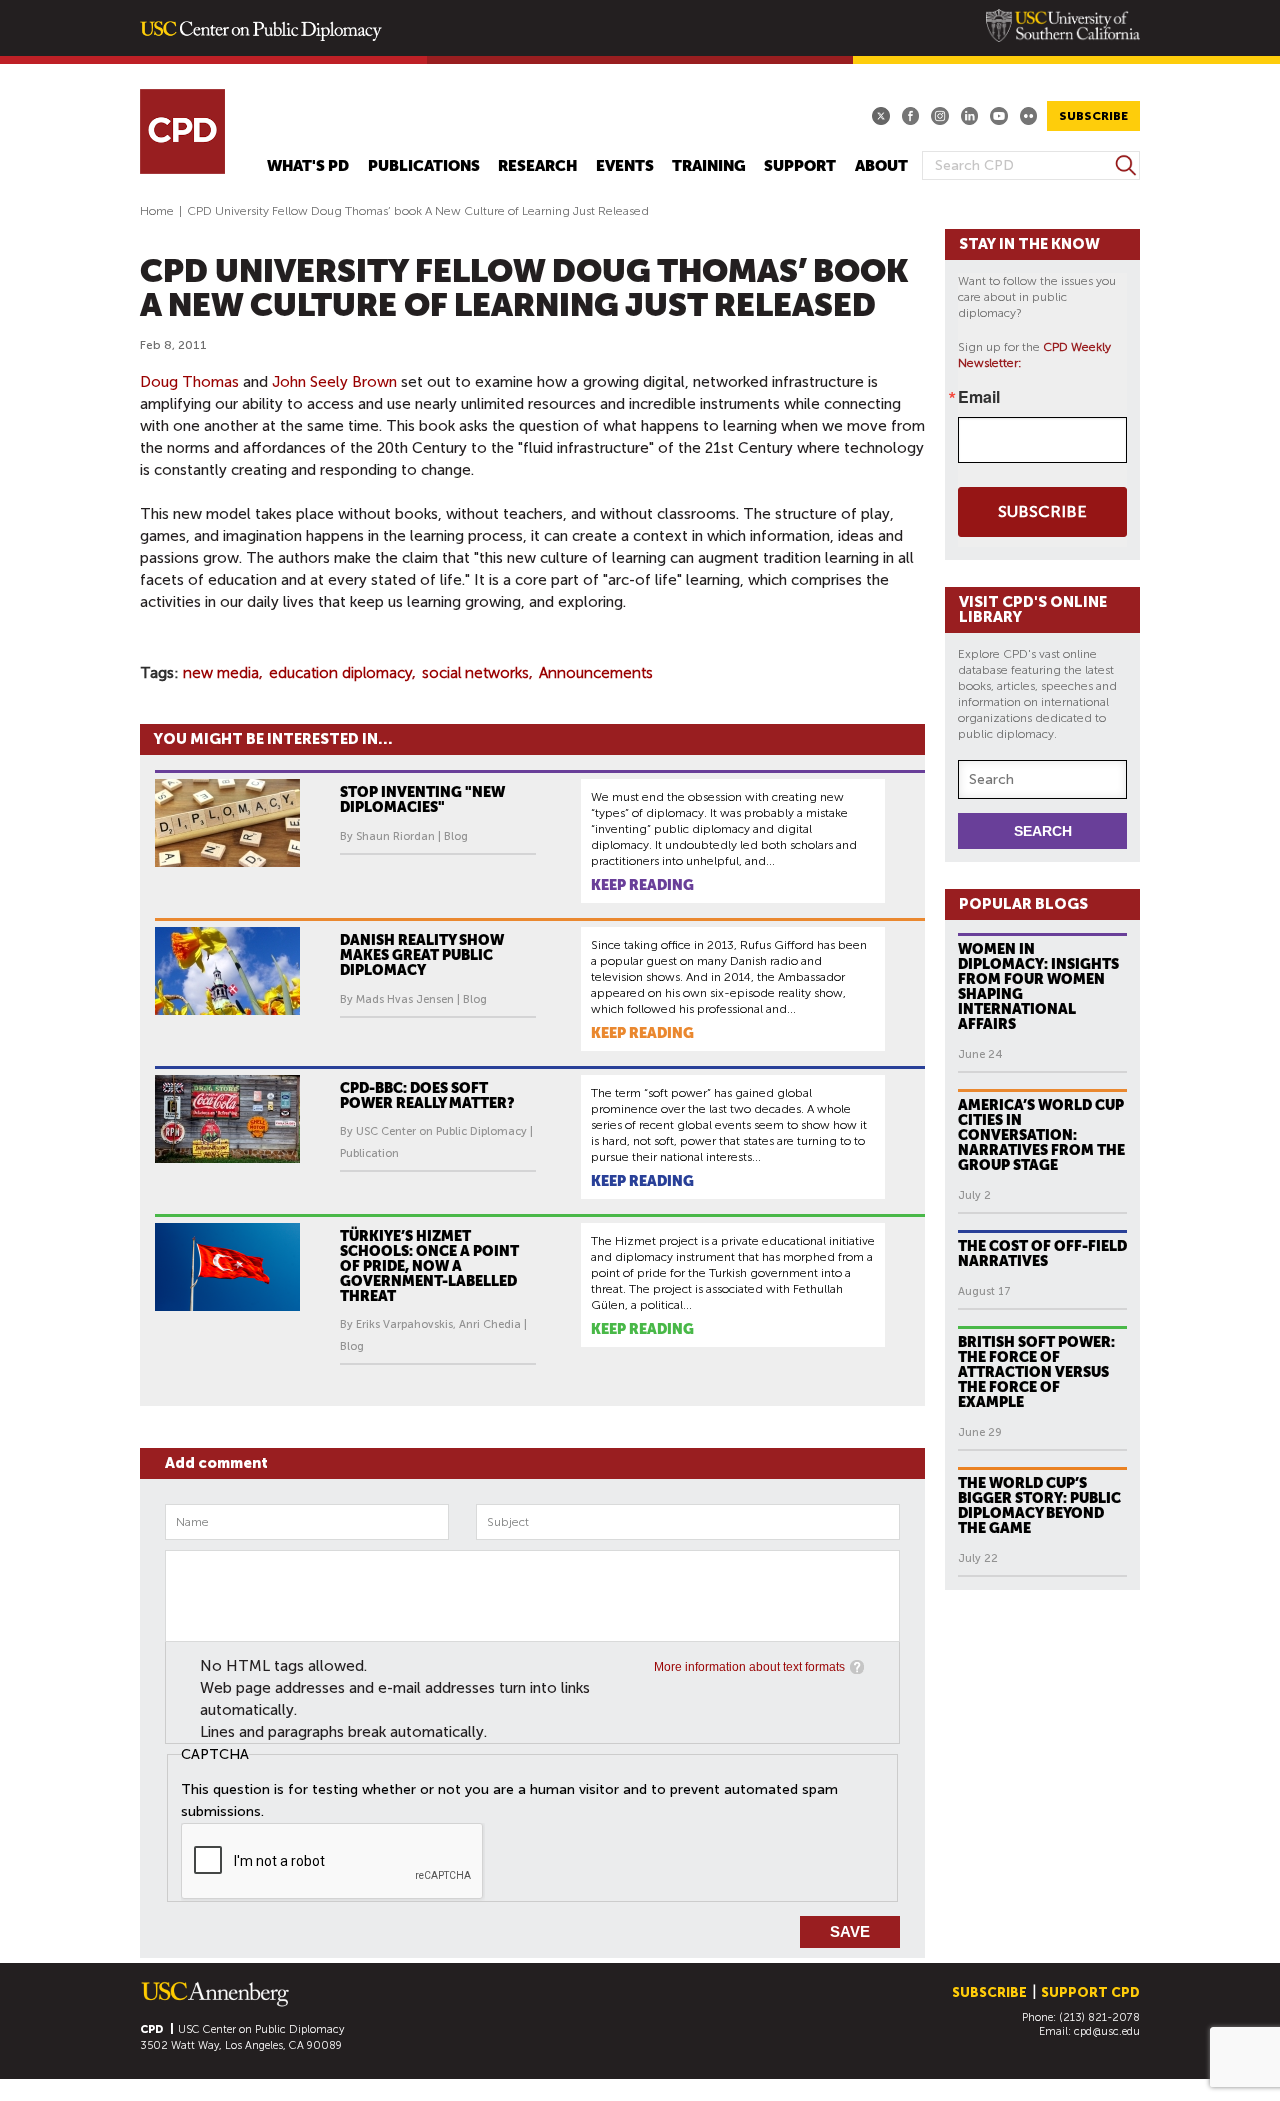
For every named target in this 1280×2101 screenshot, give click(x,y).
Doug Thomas (189, 382)
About (881, 166)
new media (221, 673)
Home (157, 211)
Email (979, 397)
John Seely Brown (334, 382)
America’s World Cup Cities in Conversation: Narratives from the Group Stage (1041, 1135)
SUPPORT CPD (1090, 1992)
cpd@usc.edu (1107, 2031)
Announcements (596, 673)
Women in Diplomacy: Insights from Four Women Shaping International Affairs (1038, 986)
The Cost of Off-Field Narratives (1042, 1253)
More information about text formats (749, 1667)
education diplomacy (340, 673)
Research (537, 166)
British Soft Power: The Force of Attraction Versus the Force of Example (1036, 1372)
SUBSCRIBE (1093, 116)
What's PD (308, 166)
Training (709, 166)
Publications (424, 166)
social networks (475, 673)
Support (800, 166)
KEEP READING (642, 885)
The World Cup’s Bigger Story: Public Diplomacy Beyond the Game (1039, 1505)
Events (625, 166)
